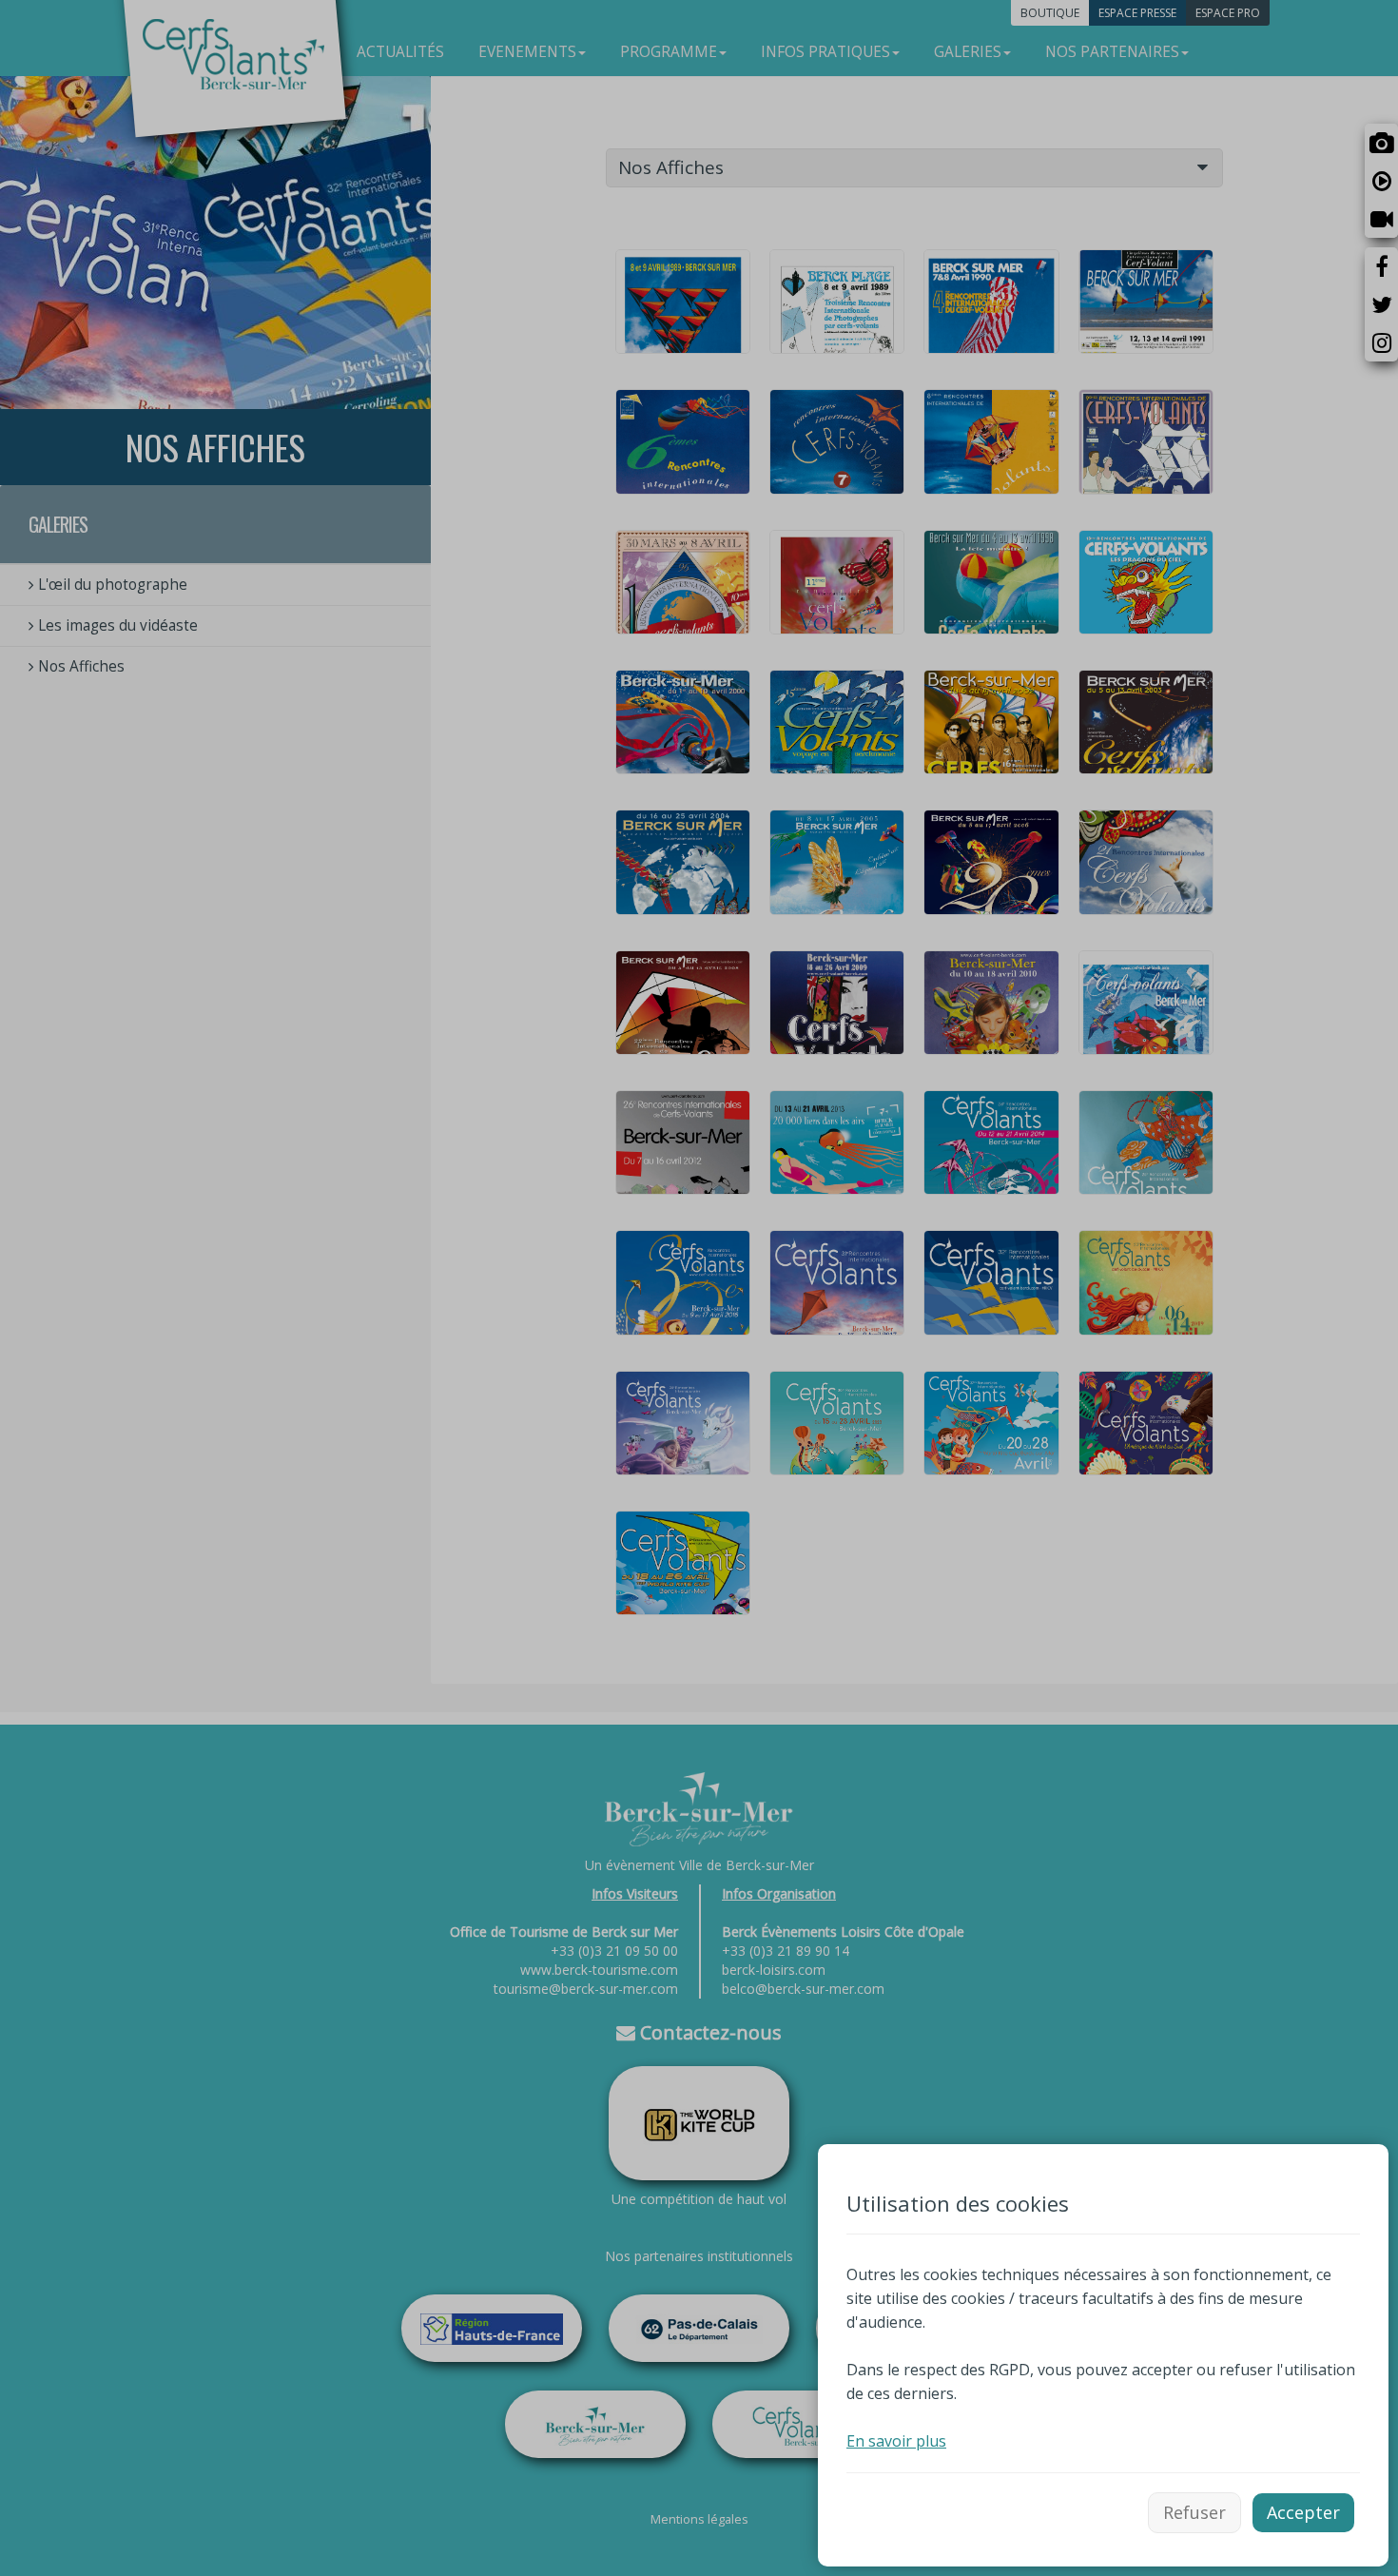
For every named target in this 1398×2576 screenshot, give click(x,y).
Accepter (1303, 2512)
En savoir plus (896, 2441)
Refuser (1194, 2512)
